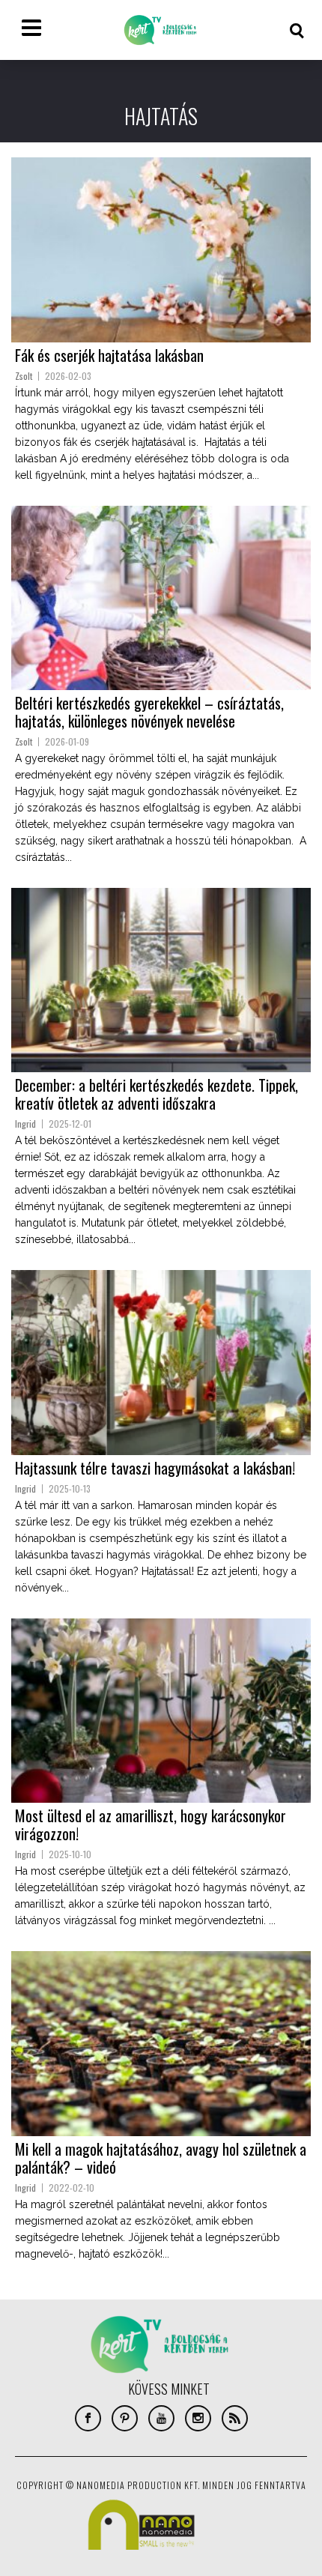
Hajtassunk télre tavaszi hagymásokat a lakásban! (155, 1468)
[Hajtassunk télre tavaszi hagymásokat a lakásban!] (161, 1362)
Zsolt (24, 376)
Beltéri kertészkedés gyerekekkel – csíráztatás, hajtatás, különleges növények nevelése (149, 712)
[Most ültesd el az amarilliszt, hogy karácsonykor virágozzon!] (161, 1711)
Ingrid (25, 1124)
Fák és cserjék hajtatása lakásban (109, 355)
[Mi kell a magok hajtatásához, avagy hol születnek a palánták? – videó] (161, 2043)
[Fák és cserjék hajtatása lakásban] (161, 250)
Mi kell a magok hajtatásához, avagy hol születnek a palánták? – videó (161, 2158)
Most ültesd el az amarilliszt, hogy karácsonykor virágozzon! (151, 1824)
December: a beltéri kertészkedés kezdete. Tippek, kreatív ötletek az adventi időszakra (157, 1094)
